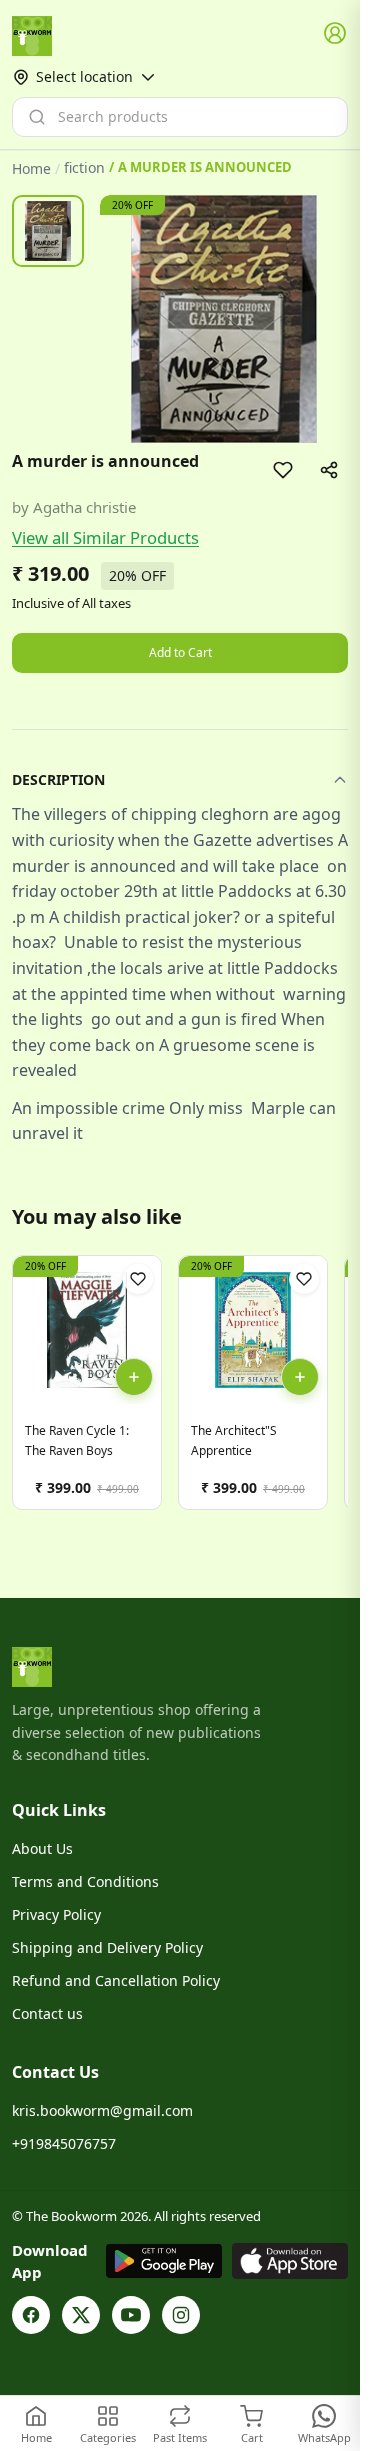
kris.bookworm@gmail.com (102, 2110)
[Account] (336, 34)
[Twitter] (81, 2315)
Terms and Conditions (85, 1881)
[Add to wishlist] (283, 470)
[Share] (329, 470)
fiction (84, 168)
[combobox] (180, 117)
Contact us (47, 2013)
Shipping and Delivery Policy (107, 1947)
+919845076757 (64, 2143)
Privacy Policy (56, 1914)
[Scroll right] (330, 1391)
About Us (42, 1848)
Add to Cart (180, 652)
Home (31, 168)
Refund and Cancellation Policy (116, 1980)
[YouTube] (131, 2315)
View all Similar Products (105, 537)
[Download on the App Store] (290, 2261)
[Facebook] (31, 2315)
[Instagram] (181, 2315)
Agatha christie (84, 507)
